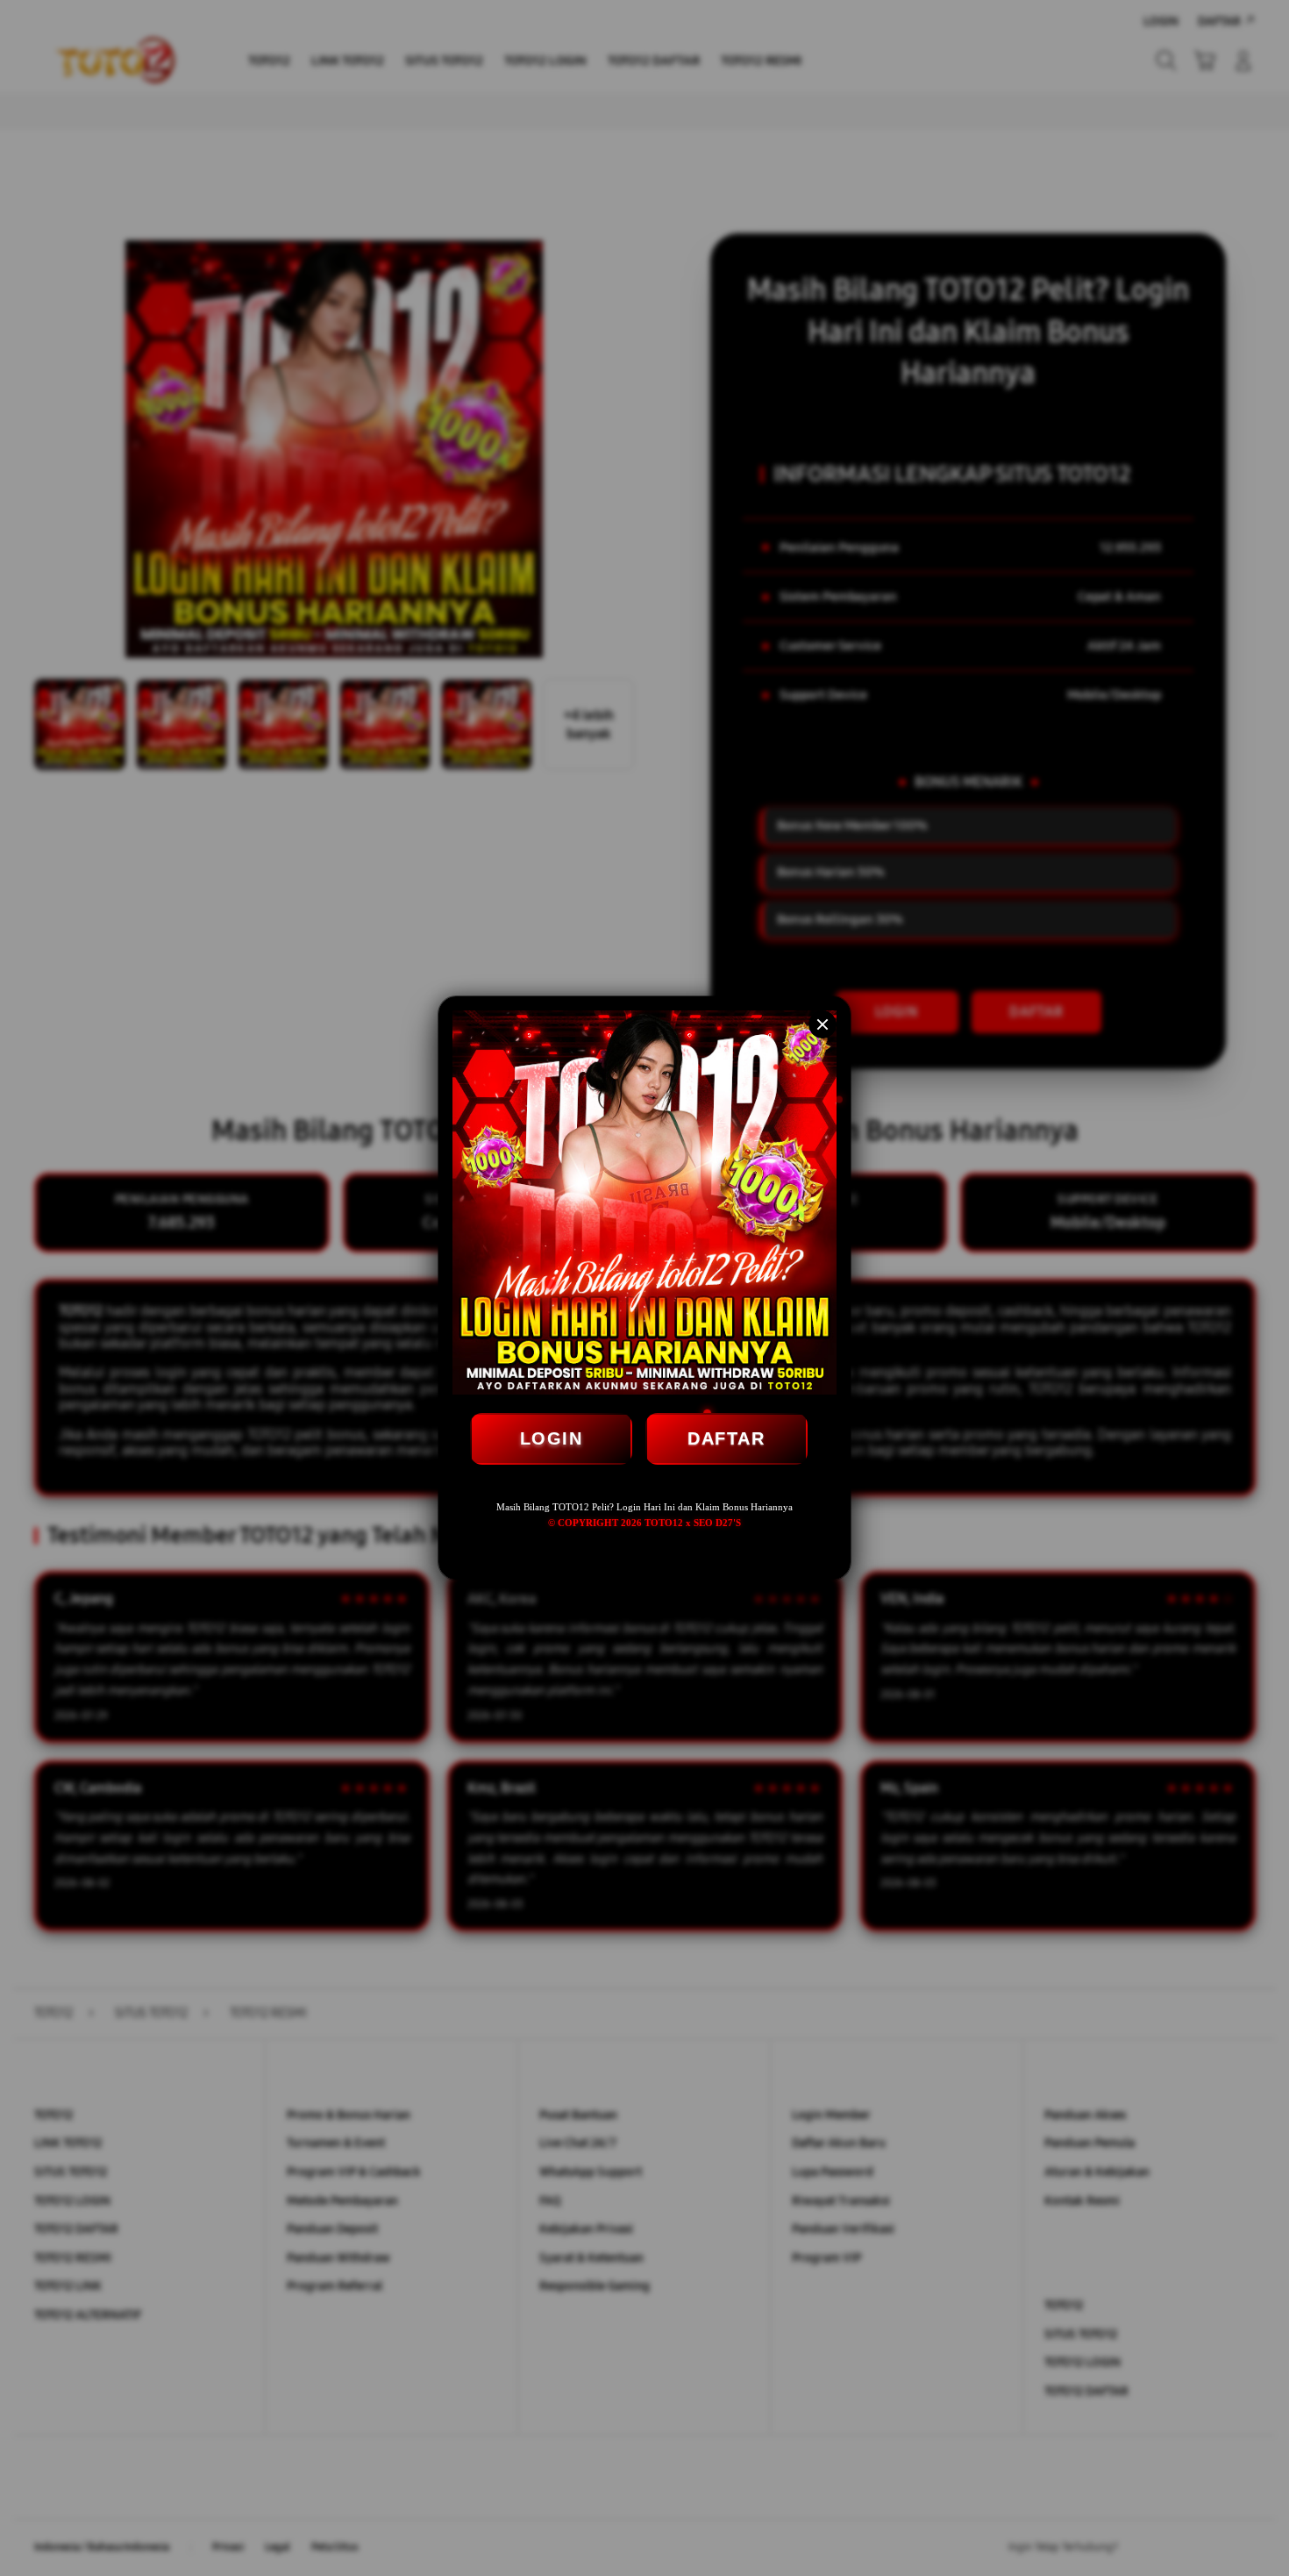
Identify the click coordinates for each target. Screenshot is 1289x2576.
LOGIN (552, 1438)
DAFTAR (726, 1438)
